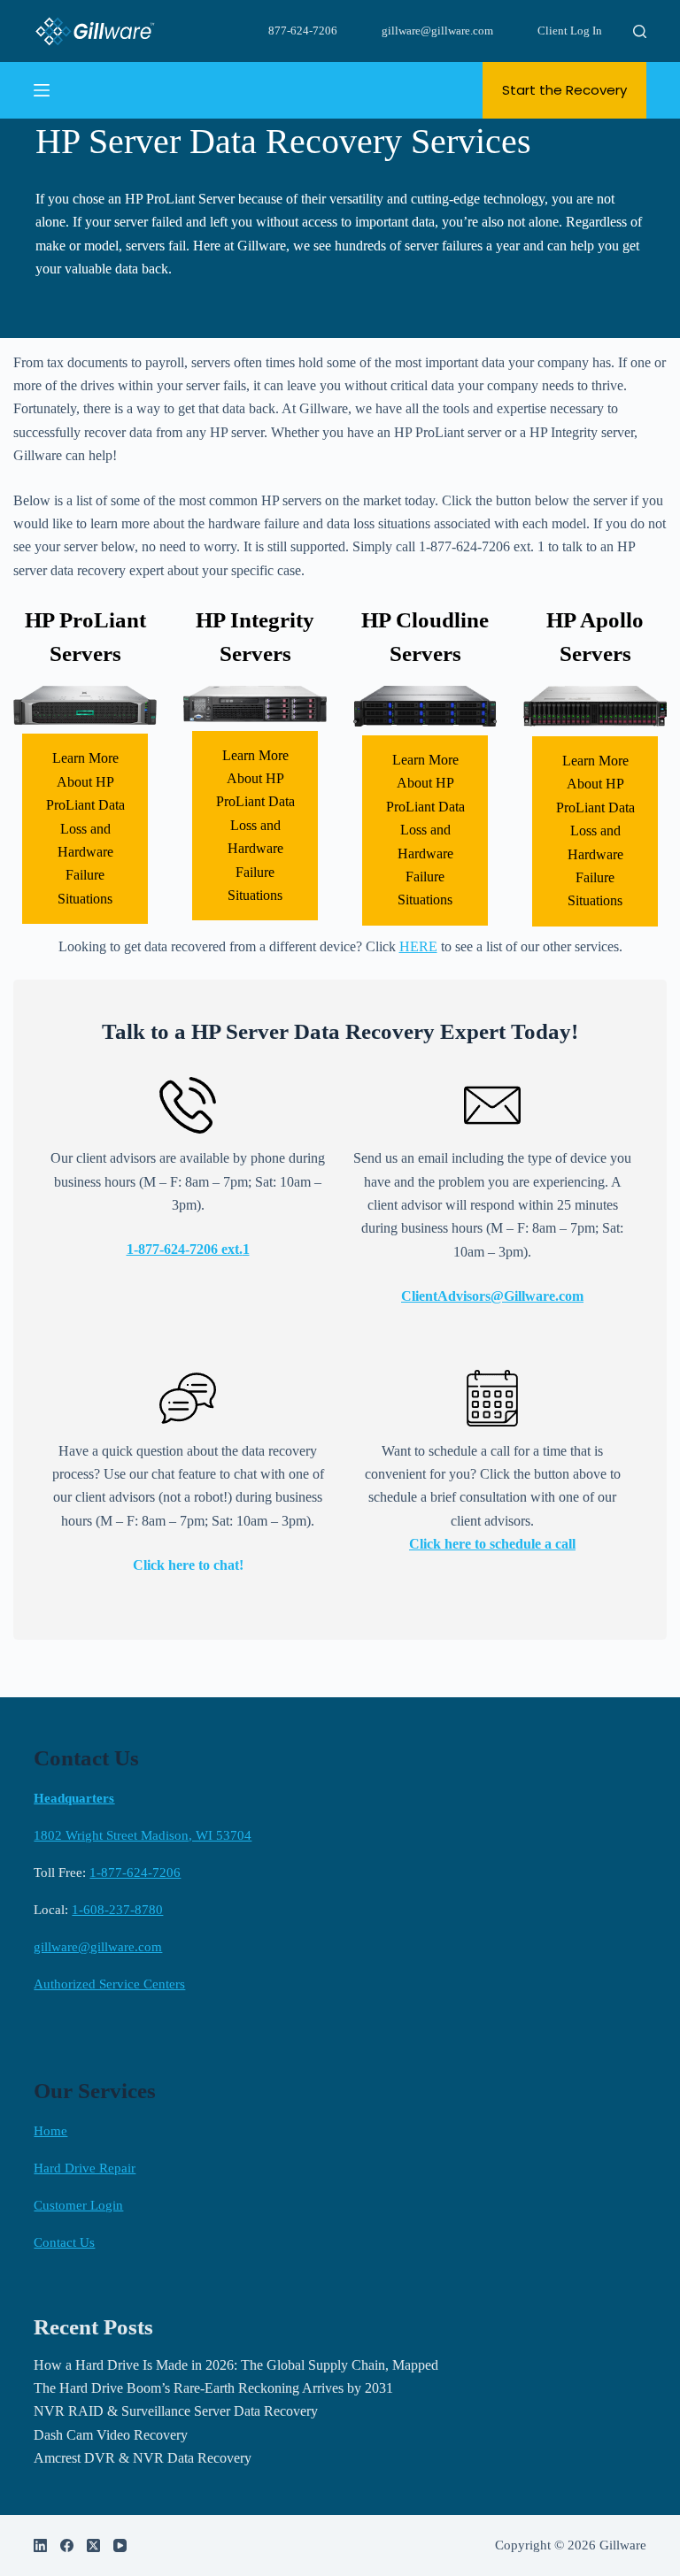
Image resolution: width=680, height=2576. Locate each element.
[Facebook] (67, 2545)
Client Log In (570, 31)
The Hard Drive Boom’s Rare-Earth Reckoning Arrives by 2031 (213, 2388)
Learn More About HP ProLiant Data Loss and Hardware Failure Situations (85, 828)
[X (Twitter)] (93, 2545)
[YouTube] (120, 2545)
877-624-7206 (303, 31)
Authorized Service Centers (109, 1984)
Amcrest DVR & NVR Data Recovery (143, 2458)
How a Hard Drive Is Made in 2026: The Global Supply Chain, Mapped (236, 2365)
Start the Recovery (564, 90)
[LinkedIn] (40, 2545)
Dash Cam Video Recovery (111, 2435)
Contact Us (64, 2242)
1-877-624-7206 (135, 1872)
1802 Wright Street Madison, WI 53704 (143, 1835)
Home (50, 2131)
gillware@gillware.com (437, 31)
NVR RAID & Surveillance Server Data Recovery (176, 2411)
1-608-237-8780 (117, 1910)
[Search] (640, 31)
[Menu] (42, 90)
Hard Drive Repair (85, 2168)
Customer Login (78, 2205)
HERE (418, 946)
